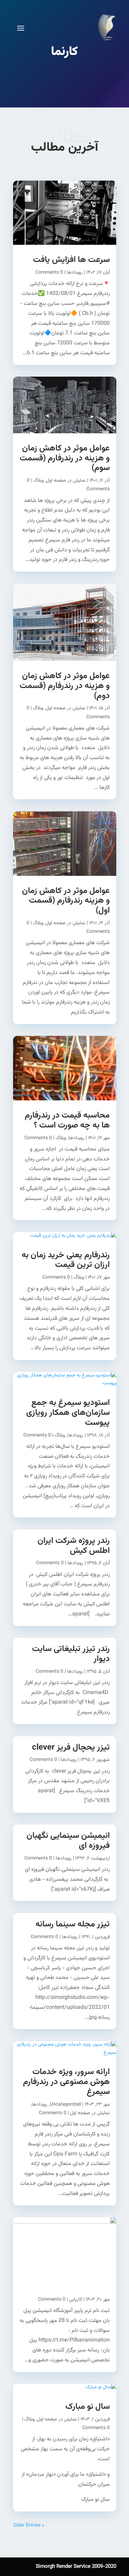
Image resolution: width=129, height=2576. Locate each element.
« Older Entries (29, 2526)
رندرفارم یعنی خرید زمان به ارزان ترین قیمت (66, 1260)
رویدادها (75, 273)
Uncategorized (65, 2105)
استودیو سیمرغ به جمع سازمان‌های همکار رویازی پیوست (68, 1413)
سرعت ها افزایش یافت (71, 260)
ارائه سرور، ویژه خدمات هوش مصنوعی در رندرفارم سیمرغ (66, 2082)
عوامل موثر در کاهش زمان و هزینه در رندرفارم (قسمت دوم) (65, 686)
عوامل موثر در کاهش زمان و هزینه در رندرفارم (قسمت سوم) (65, 458)
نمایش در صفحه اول (66, 481)
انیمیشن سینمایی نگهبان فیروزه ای (68, 1841)
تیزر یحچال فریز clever (71, 1748)
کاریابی (76, 2300)
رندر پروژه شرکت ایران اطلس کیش (74, 1546)
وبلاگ (39, 481)
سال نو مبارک (88, 2407)
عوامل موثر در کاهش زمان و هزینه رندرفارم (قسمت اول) (66, 901)
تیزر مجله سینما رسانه (73, 1924)
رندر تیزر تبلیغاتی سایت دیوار (71, 1654)
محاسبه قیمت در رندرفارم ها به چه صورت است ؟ (67, 1120)
